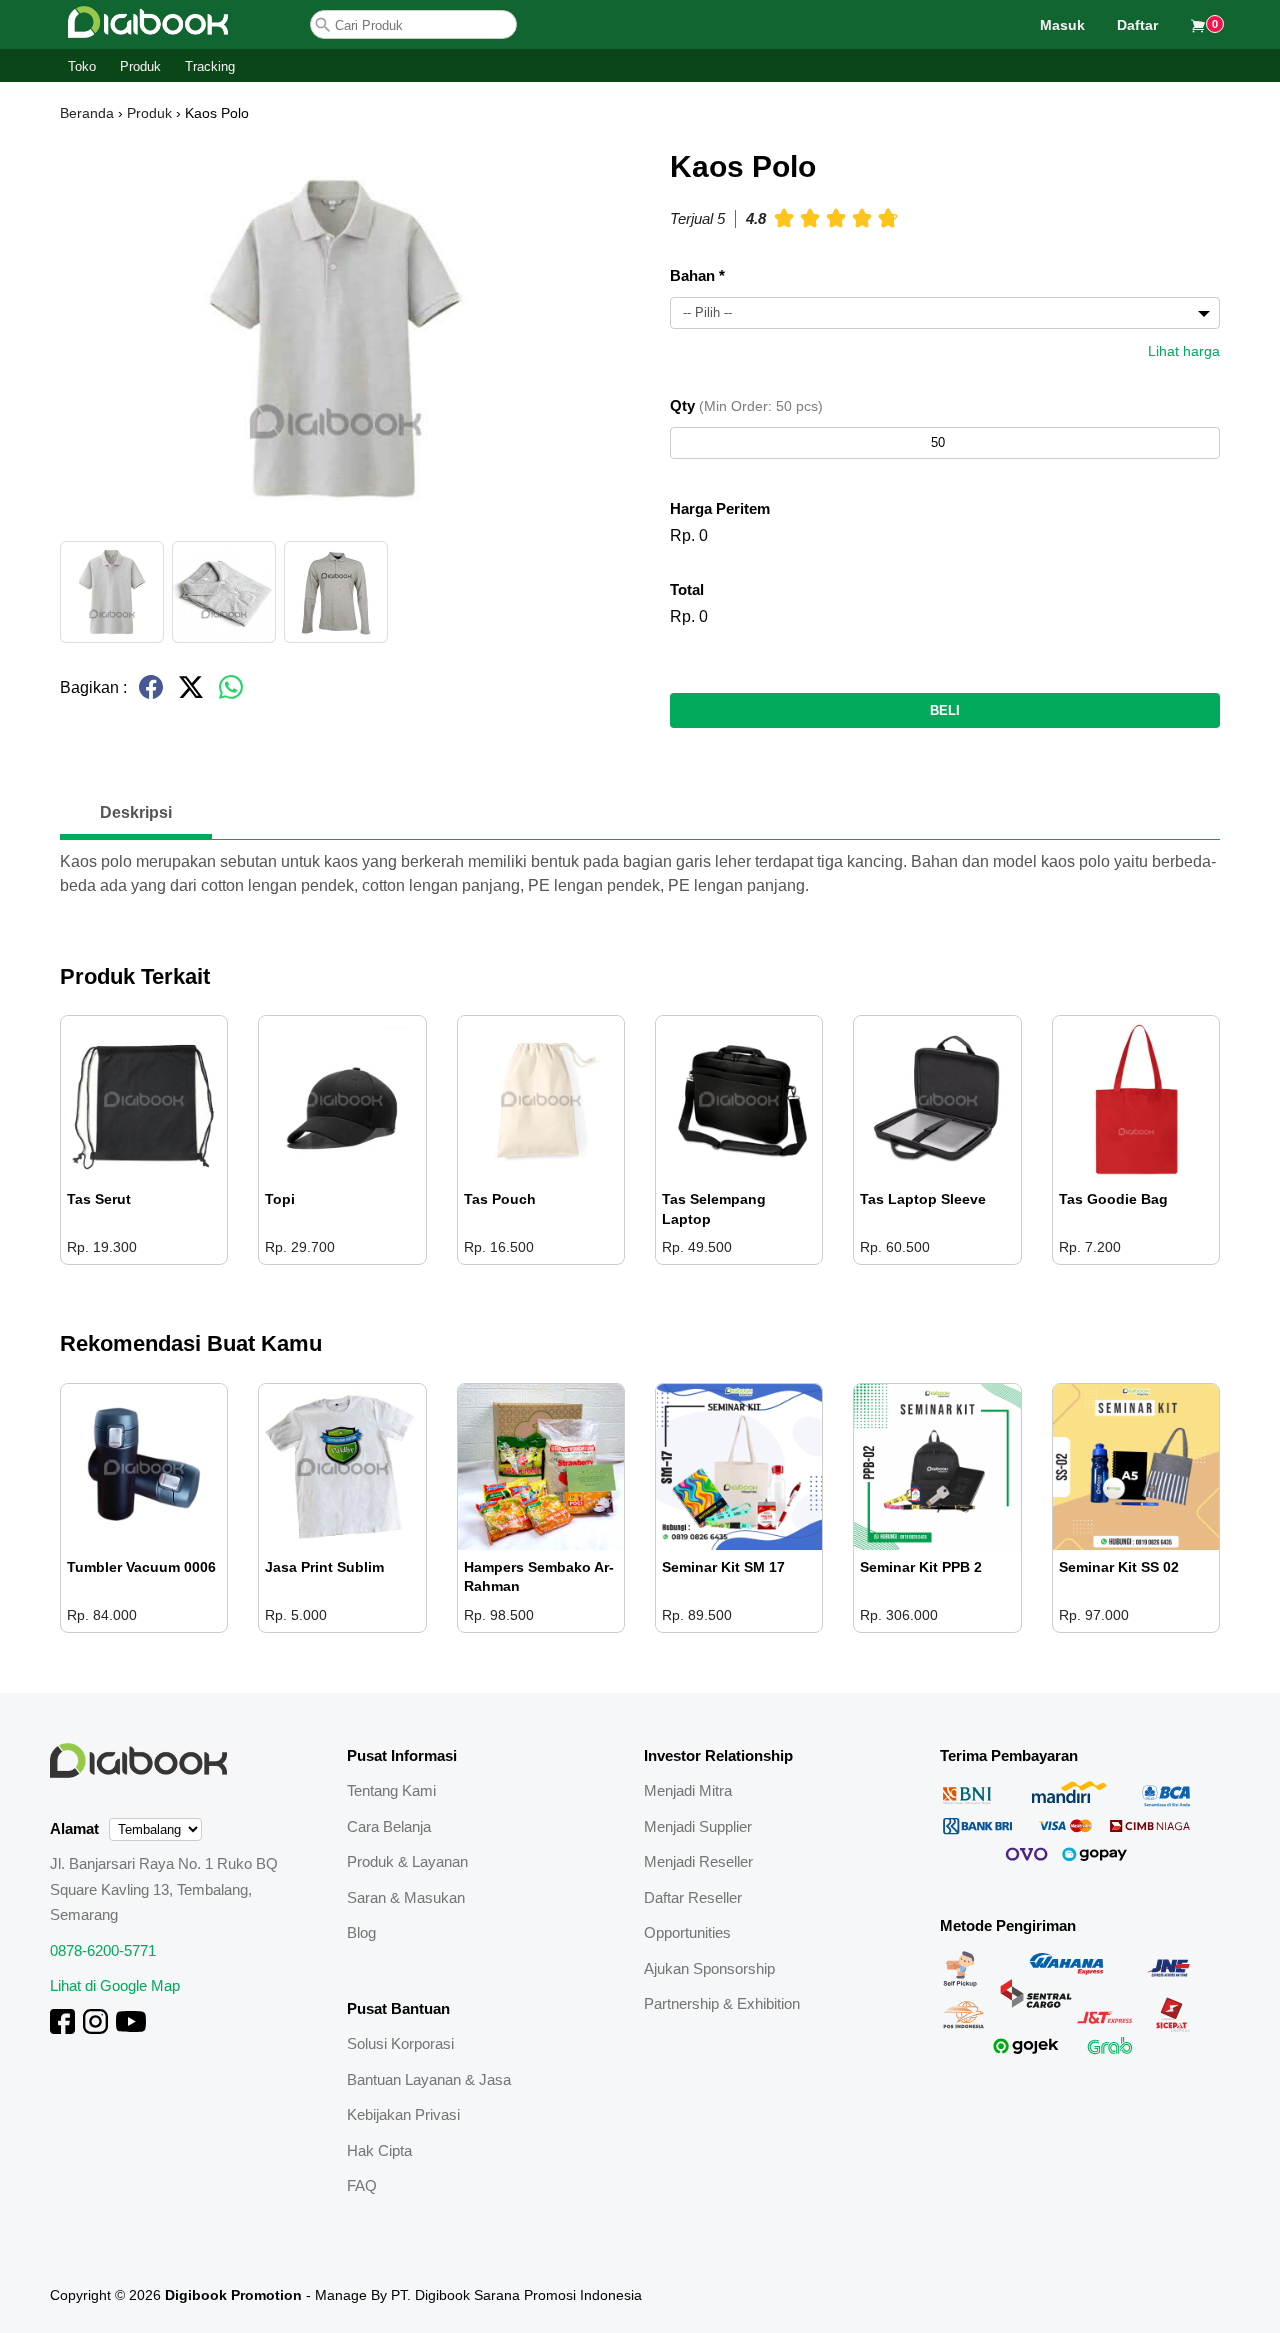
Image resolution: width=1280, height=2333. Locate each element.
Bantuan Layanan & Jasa (429, 2079)
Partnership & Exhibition (722, 2003)
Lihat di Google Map (115, 1985)
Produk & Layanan (407, 1861)
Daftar (1137, 25)
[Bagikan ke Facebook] (151, 695)
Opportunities (687, 1932)
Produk (140, 66)
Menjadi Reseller (698, 1861)
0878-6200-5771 (103, 1950)
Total (687, 589)
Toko (82, 66)
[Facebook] (62, 2028)
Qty (746, 405)
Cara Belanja (389, 1826)
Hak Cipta (379, 2150)
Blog (361, 1932)
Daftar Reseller (693, 1897)
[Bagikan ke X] (191, 695)
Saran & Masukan (406, 1897)
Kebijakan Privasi (403, 2114)
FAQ (362, 2185)
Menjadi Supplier (698, 1826)
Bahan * (697, 275)
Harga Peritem (720, 508)
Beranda (87, 113)
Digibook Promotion (233, 2295)
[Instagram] (95, 2028)
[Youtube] (131, 2028)
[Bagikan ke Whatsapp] (231, 695)
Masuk (1062, 25)
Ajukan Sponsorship (709, 1968)
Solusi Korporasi (400, 2043)
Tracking (210, 66)
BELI (945, 710)
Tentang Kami (391, 1790)
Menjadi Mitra (688, 1790)
